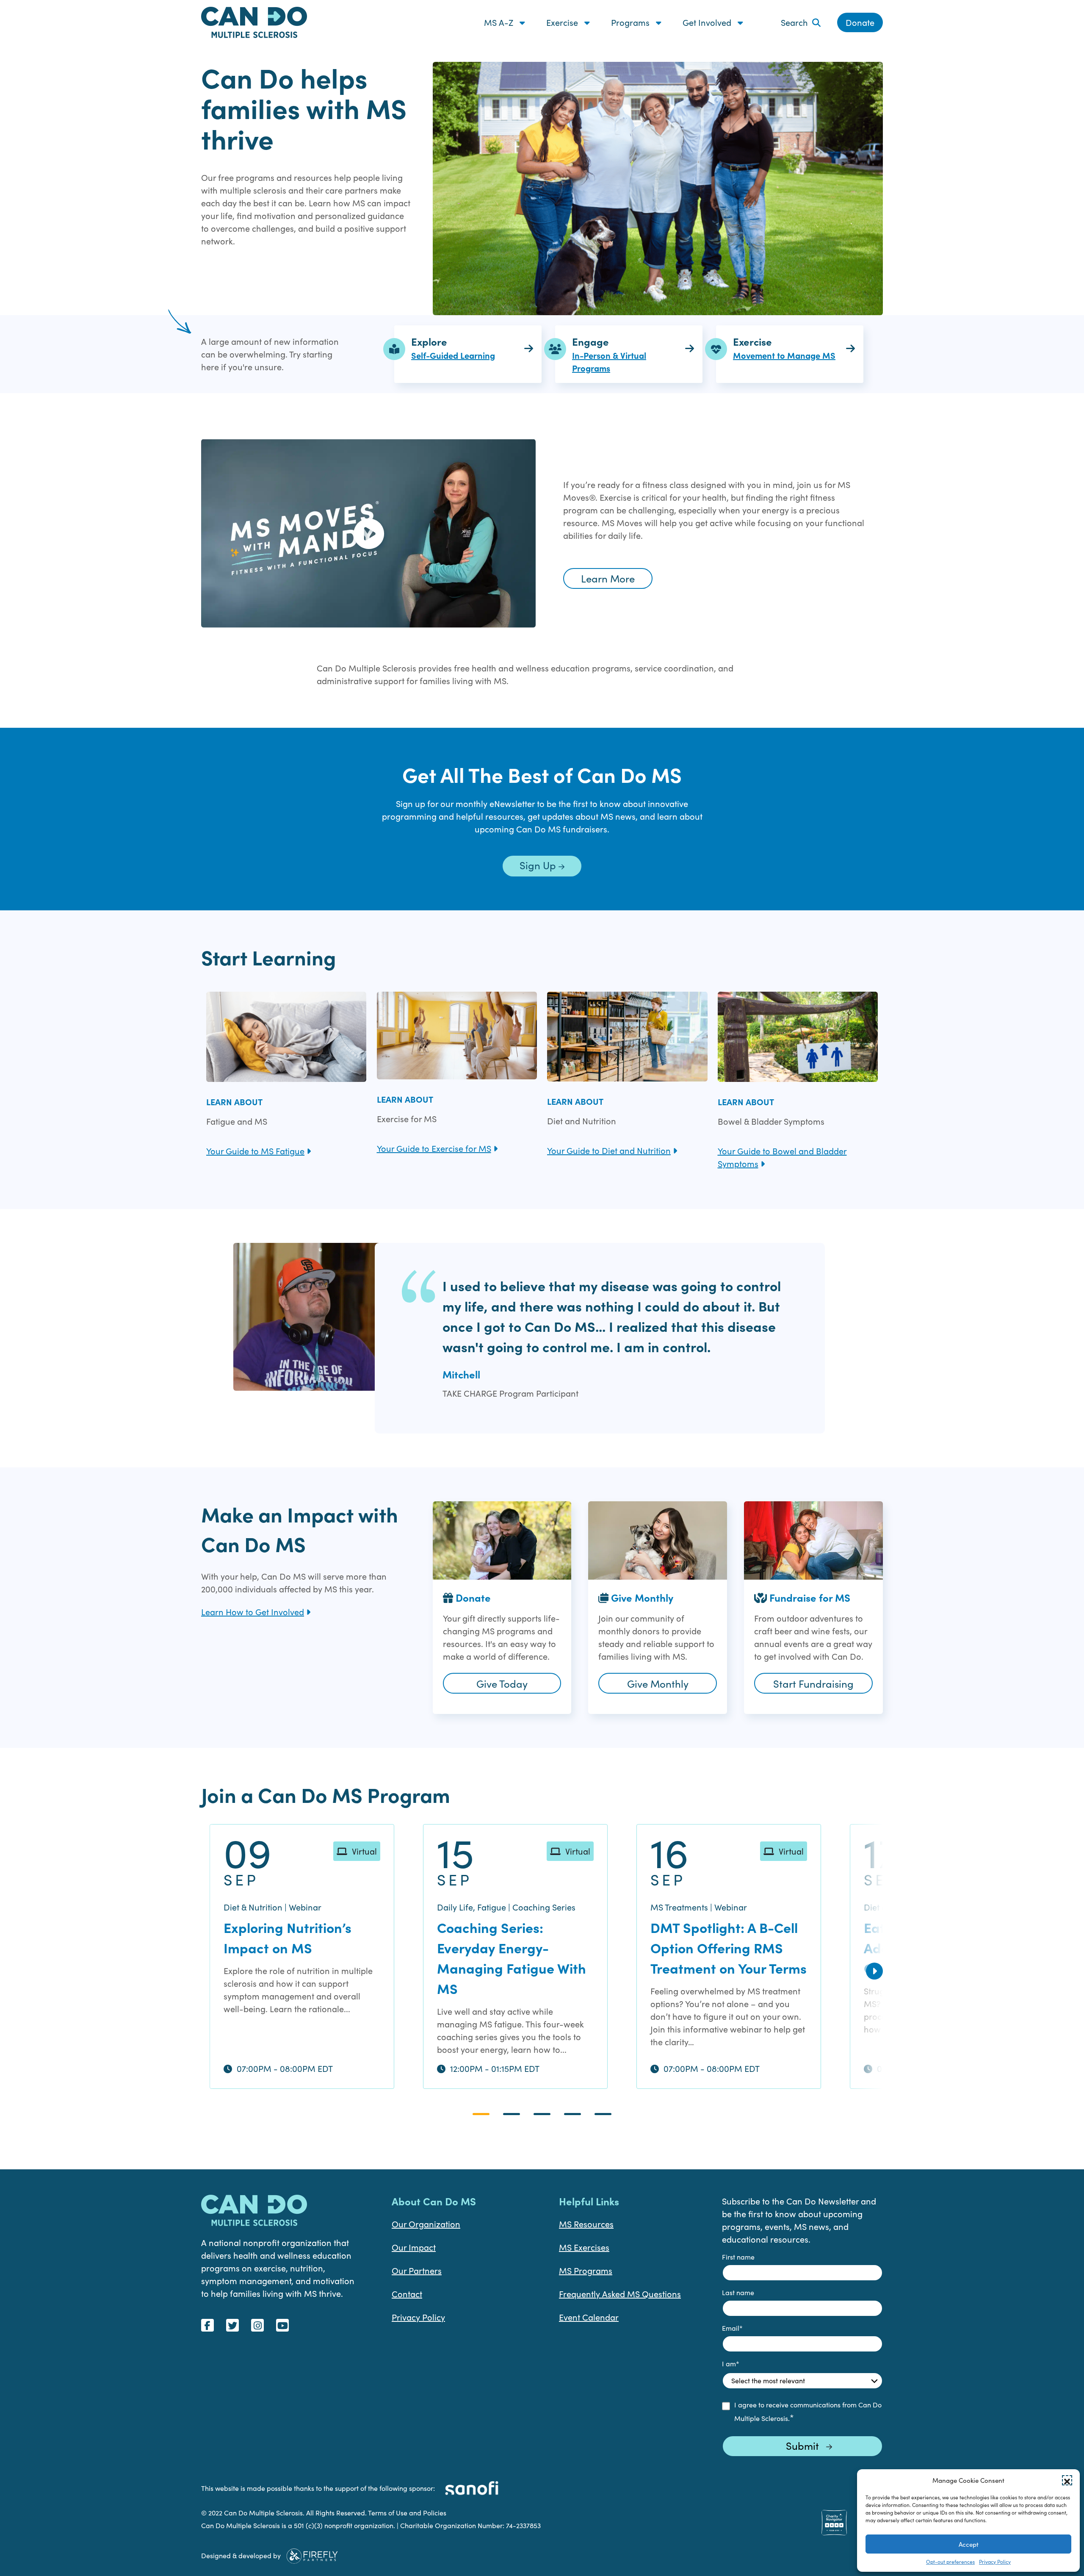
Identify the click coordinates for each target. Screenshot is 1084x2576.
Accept (969, 2544)
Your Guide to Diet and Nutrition (609, 1150)
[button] (1067, 2480)
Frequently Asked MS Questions (620, 2294)
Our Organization (426, 2224)
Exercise (563, 22)
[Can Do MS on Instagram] (257, 2325)
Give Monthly (658, 1683)
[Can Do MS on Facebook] (207, 2325)
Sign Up (539, 865)
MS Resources (586, 2224)
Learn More (608, 578)
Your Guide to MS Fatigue (255, 1151)
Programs (631, 22)
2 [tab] (512, 2114)
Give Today (502, 1683)
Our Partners (417, 2270)
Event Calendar (589, 2317)
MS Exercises (584, 2247)
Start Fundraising (813, 1683)
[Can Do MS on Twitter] (232, 2325)
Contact (407, 2294)
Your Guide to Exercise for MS (434, 1148)
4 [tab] (572, 2114)
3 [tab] (542, 2114)
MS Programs (586, 2270)
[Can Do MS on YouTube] (282, 2325)
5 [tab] (603, 2114)
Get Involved (708, 22)
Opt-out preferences (950, 2562)
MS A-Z (500, 22)
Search (794, 22)
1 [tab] (481, 2114)
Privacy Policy (995, 2562)
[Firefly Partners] (312, 2554)
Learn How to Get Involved (253, 1612)
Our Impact (414, 2247)
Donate (860, 22)
